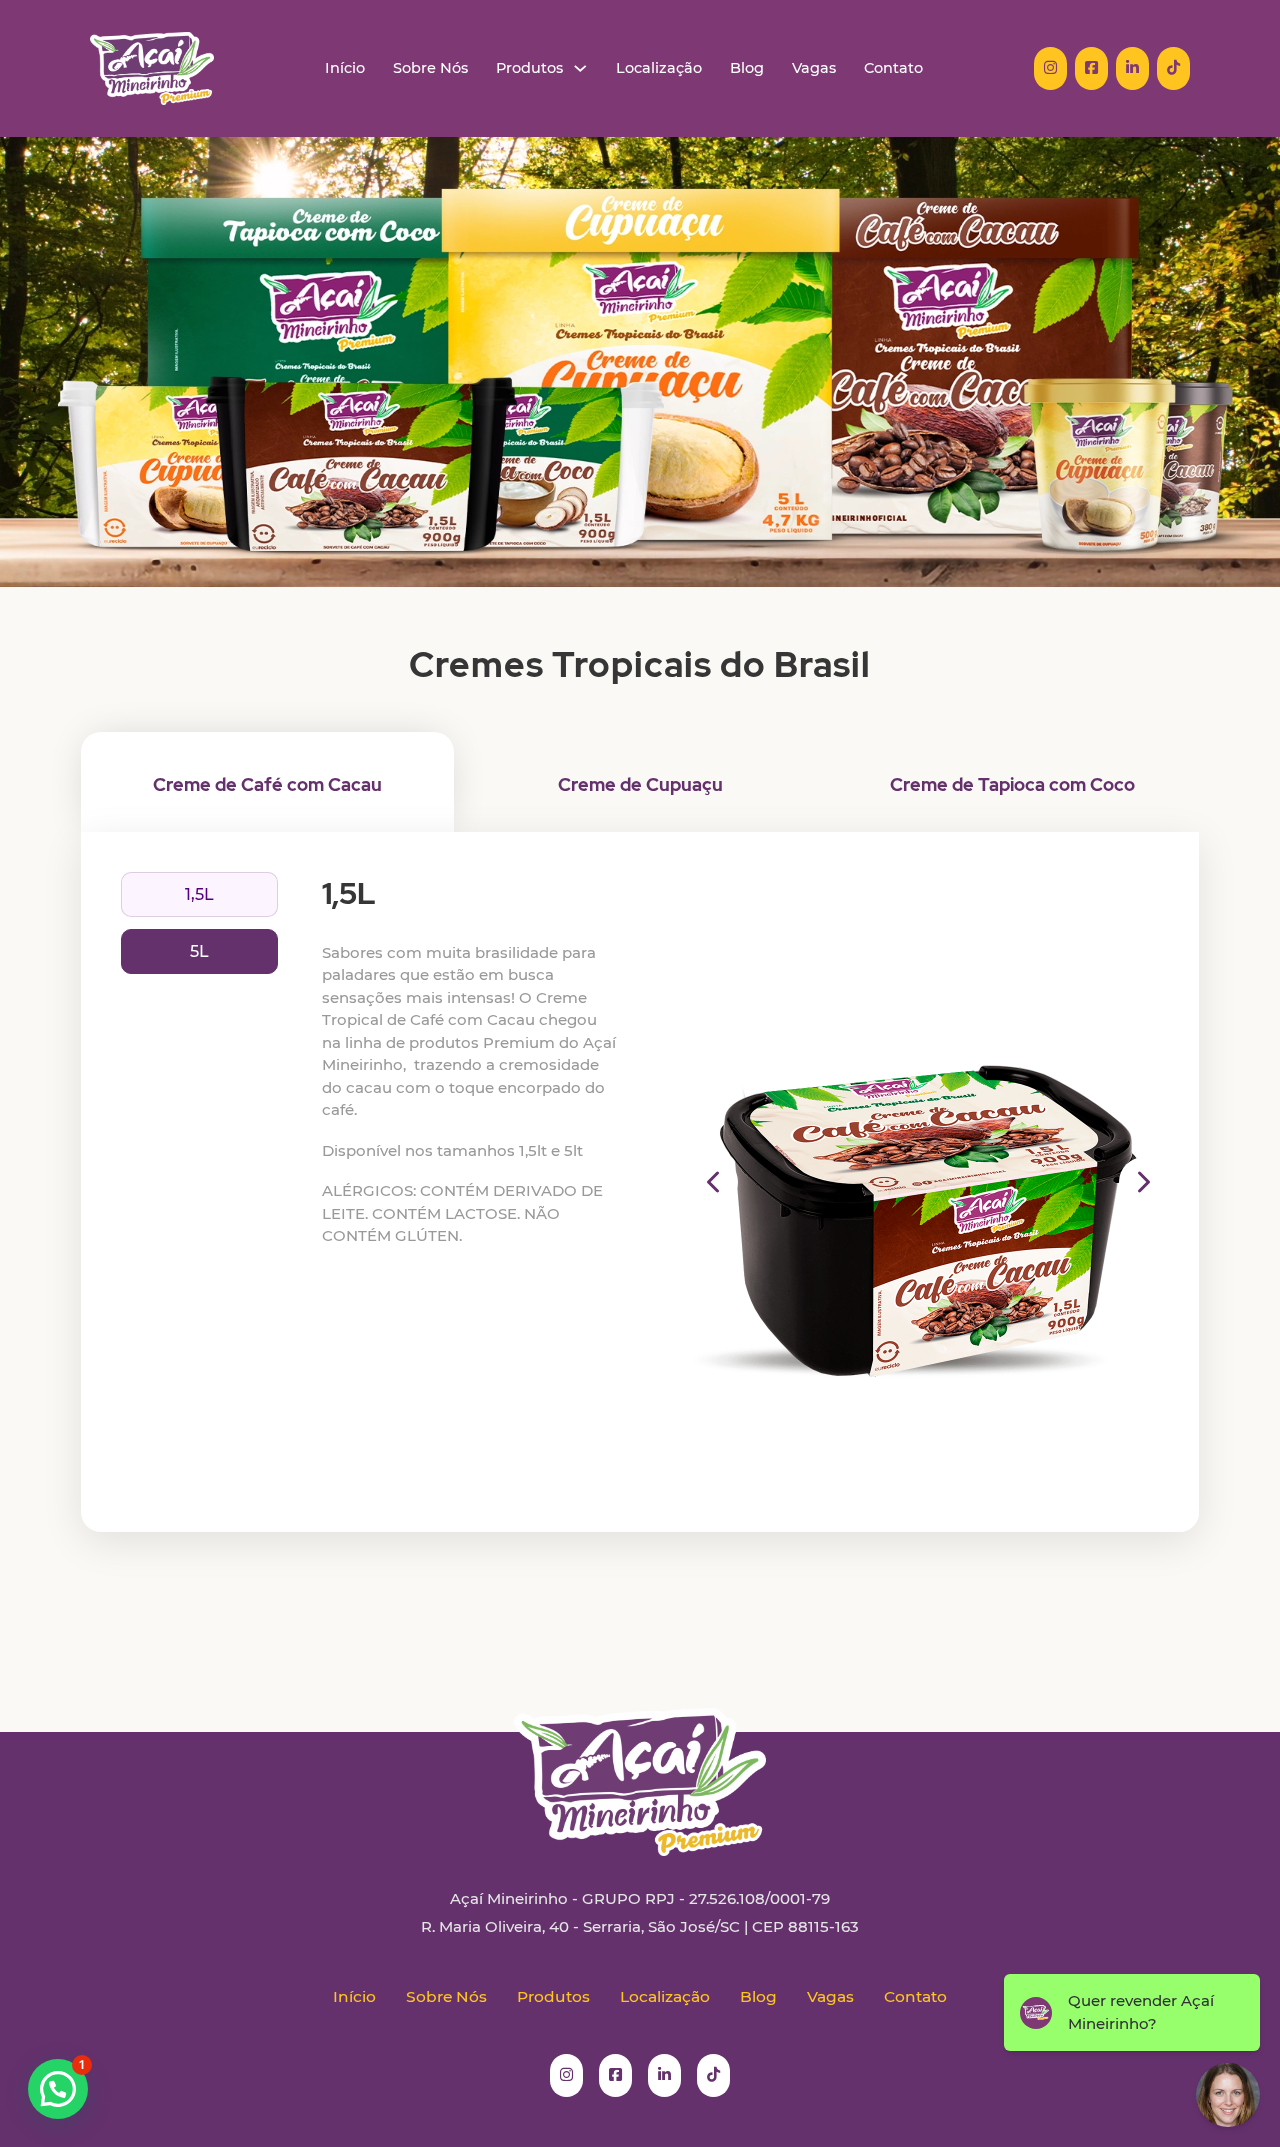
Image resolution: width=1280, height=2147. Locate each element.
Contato (893, 68)
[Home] (152, 68)
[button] (713, 1182)
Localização (659, 68)
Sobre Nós (430, 68)
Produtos (529, 68)
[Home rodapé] (640, 1767)
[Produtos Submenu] (580, 68)
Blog (747, 68)
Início (345, 68)
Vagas (814, 68)
